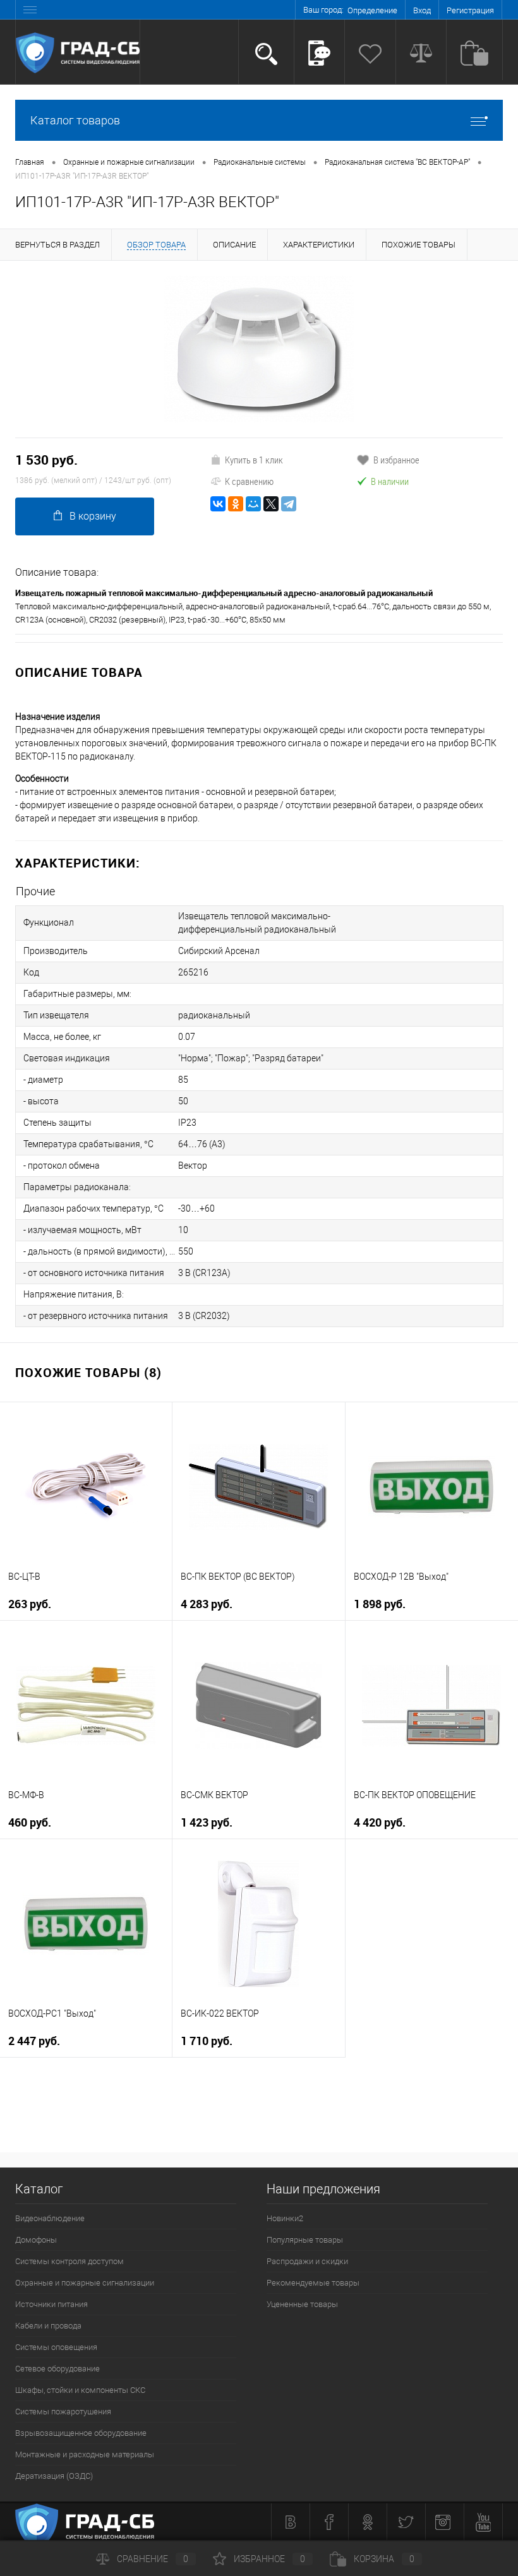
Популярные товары (305, 2240)
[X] (271, 504)
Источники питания (51, 2304)
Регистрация (470, 10)
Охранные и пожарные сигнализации (85, 2283)
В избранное (396, 460)
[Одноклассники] (236, 504)
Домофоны (36, 2240)
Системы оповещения (56, 2347)
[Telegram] (289, 504)
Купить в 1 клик (254, 460)
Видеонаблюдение (50, 2218)
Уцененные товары (302, 2304)
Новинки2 (285, 2218)
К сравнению (249, 481)
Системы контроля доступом (69, 2261)
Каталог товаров (75, 120)
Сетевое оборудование (57, 2369)
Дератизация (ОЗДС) (54, 2476)
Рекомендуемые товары (313, 2283)
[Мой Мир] (253, 504)
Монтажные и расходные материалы (85, 2454)
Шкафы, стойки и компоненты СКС (80, 2390)
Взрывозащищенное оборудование (81, 2433)
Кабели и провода (48, 2326)
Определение (372, 10)
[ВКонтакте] (218, 504)
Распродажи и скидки (307, 2261)
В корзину (93, 516)
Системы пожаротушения (63, 2412)
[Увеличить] (259, 349)
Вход (422, 10)
